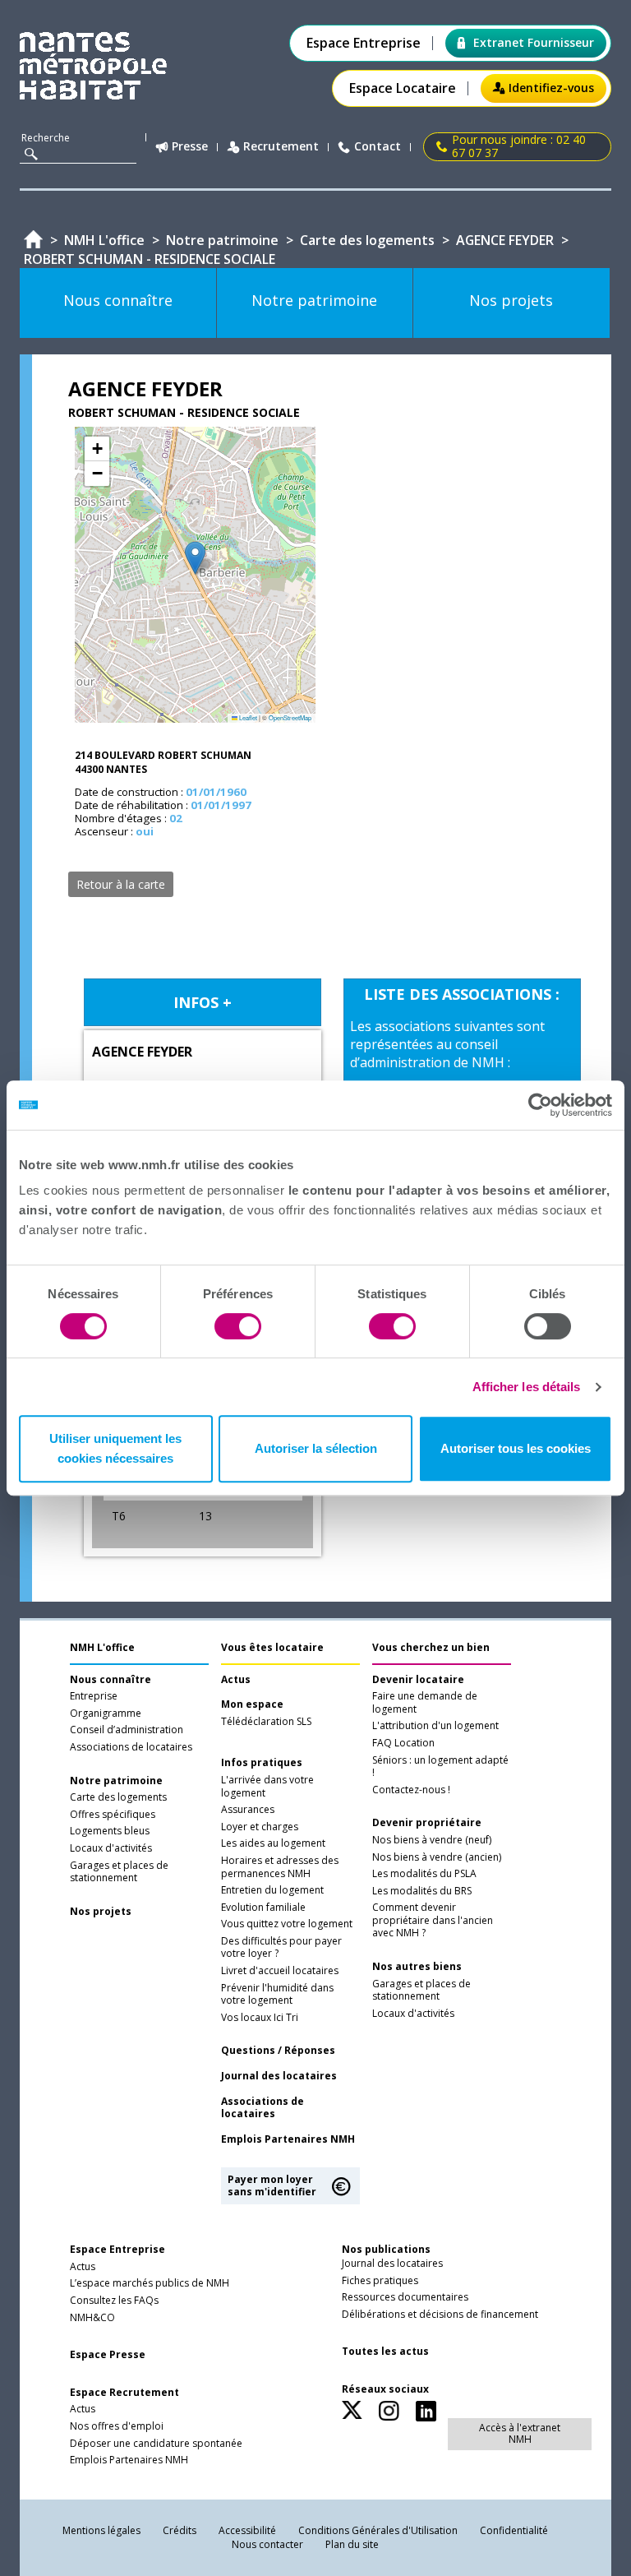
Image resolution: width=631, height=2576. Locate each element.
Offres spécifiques (113, 1815)
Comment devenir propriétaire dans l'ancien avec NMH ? (433, 1920)
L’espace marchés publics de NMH (150, 2283)
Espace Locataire (403, 88)
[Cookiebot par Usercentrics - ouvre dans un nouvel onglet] (540, 1105)
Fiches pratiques (380, 2281)
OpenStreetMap (290, 717)
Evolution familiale (263, 1908)
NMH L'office (102, 1647)
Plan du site (352, 2544)
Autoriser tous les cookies (516, 1448)
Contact (378, 147)
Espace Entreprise (364, 43)
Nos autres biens (417, 1967)
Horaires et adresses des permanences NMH (280, 1867)
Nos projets (101, 1912)
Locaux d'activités (111, 1848)
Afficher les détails (527, 1387)
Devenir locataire (418, 1680)
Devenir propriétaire (427, 1823)
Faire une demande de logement (425, 1703)
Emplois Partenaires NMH (288, 2139)
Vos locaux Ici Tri (260, 2018)
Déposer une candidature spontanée (156, 2444)
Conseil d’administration (127, 1730)
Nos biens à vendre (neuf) (432, 1840)
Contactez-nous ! (411, 1790)
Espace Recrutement (124, 2393)
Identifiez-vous (551, 88)
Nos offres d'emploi (117, 2426)
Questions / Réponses (278, 2051)
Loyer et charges (260, 1827)
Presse (190, 147)
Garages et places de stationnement (119, 1872)
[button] (195, 558)
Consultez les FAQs (114, 2301)
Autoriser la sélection (316, 1448)
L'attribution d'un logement (435, 1726)
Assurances (248, 1810)
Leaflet (247, 717)
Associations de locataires (131, 1747)
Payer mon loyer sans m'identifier (272, 2185)
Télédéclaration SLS (266, 1722)
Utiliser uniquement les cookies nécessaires (115, 1448)
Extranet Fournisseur (534, 42)
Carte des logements (118, 1797)
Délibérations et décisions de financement (440, 2315)
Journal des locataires (279, 2076)
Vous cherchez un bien (431, 1647)
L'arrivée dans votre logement (267, 1787)
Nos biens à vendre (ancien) (437, 1857)
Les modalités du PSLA (424, 1874)
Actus (236, 1680)
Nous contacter (267, 2544)
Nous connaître (111, 1680)
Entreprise (94, 1696)
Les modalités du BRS (422, 1891)
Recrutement (281, 147)
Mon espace (252, 1704)
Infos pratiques (262, 1763)
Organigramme (106, 1713)
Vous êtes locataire (272, 1647)
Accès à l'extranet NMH (520, 2433)
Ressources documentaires (405, 2297)
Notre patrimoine (116, 1781)
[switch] (238, 1326)
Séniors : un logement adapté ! (440, 1767)
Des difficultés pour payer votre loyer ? (281, 1948)
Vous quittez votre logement (287, 1924)
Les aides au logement (273, 1843)
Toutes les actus (385, 2352)
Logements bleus (110, 1831)
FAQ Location (403, 1743)
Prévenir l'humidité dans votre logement (277, 1995)
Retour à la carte (121, 884)
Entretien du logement (272, 1890)
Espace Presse (108, 2355)
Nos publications (386, 2249)
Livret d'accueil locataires (280, 1971)
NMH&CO (92, 2318)
